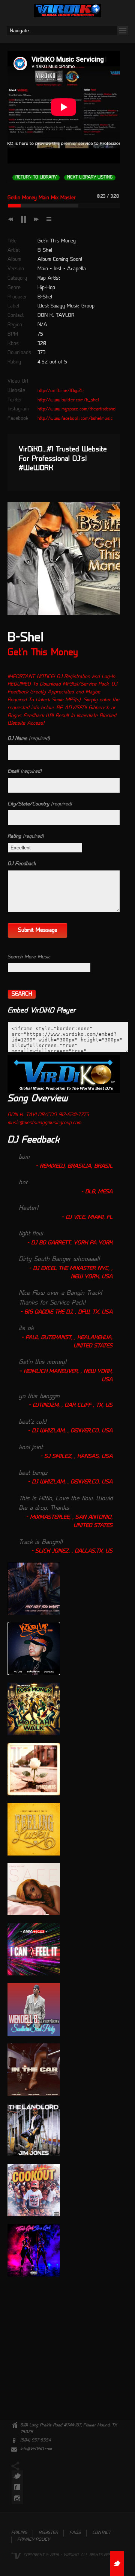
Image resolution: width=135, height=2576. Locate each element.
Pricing (19, 2533)
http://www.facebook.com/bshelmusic (75, 419)
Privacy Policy (34, 2540)
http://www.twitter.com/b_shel (68, 400)
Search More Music (29, 957)
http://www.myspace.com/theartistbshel (77, 409)
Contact (101, 2533)
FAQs (75, 2533)
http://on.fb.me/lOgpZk (61, 391)
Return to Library (36, 178)
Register (48, 2533)
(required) (29, 739)
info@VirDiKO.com (36, 2449)
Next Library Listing (90, 178)
